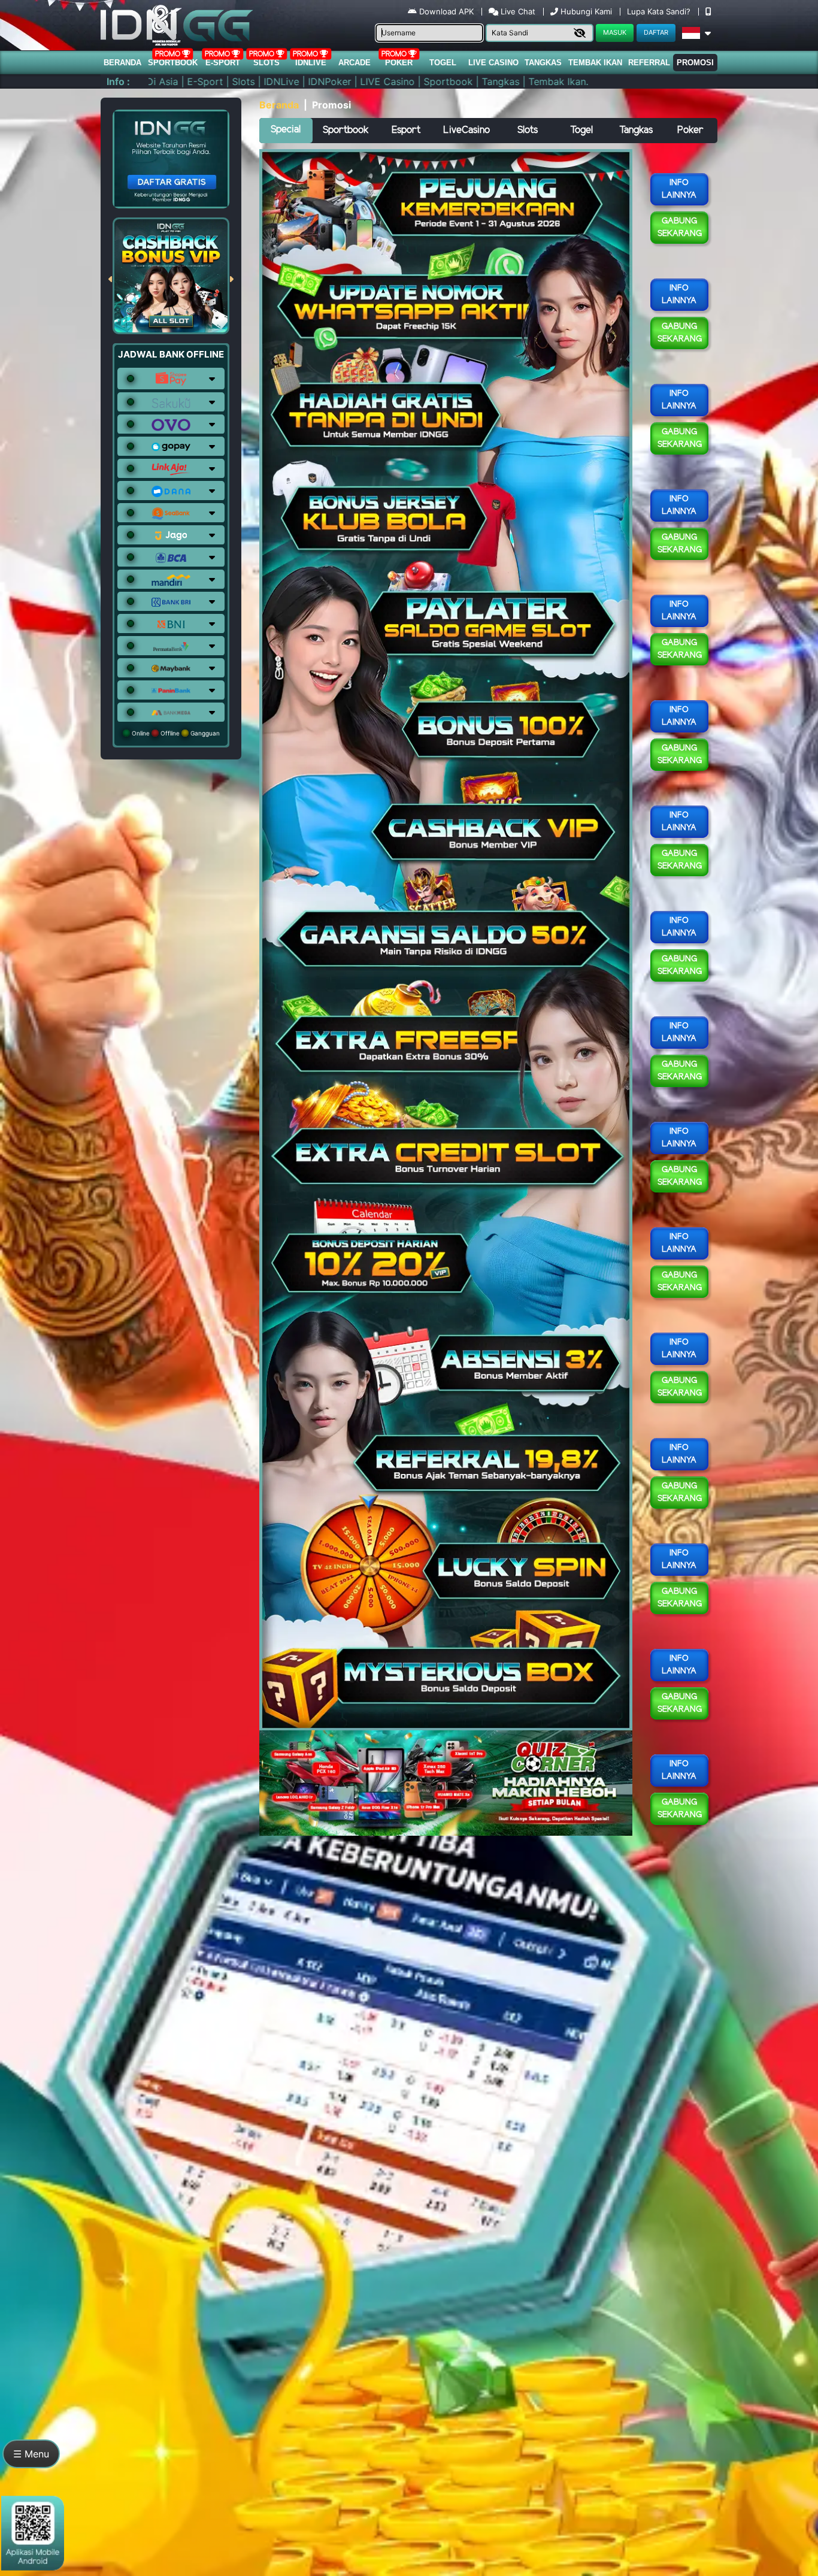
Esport (406, 130)
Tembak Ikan (595, 63)
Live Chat (517, 11)
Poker (399, 63)
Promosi (695, 63)
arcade (355, 63)
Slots (266, 63)
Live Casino (493, 63)
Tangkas (543, 63)
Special (286, 130)
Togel (581, 130)
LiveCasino (466, 130)
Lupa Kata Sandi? (660, 11)
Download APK (446, 11)
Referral (649, 63)
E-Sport (223, 63)
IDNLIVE (311, 63)
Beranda (122, 63)
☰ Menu (31, 2454)
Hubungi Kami (586, 11)
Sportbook (173, 63)
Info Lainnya (679, 189)
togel (443, 63)
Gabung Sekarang (680, 228)
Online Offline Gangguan (175, 733)
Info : (118, 81)
